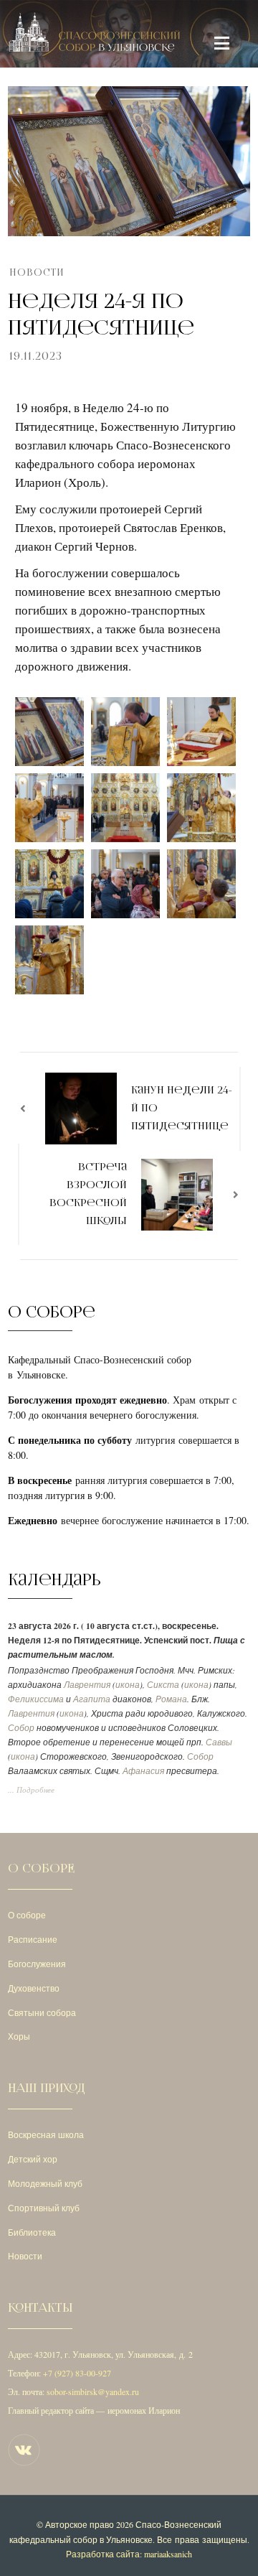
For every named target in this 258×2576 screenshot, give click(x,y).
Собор (21, 1728)
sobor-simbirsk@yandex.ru (93, 2391)
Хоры (19, 2036)
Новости (37, 272)
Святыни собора (42, 2012)
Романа (171, 1699)
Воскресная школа (46, 2134)
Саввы (219, 1742)
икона (128, 1685)
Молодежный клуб (45, 2183)
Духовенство (34, 1988)
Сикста (163, 1685)
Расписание (33, 1939)
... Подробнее (31, 1790)
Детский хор (33, 2159)
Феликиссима (36, 1699)
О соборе (27, 1915)
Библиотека (32, 2232)
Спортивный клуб (44, 2208)
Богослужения (37, 1964)
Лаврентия (87, 1685)
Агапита (92, 1699)
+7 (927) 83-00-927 (77, 2373)
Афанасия (143, 1771)
